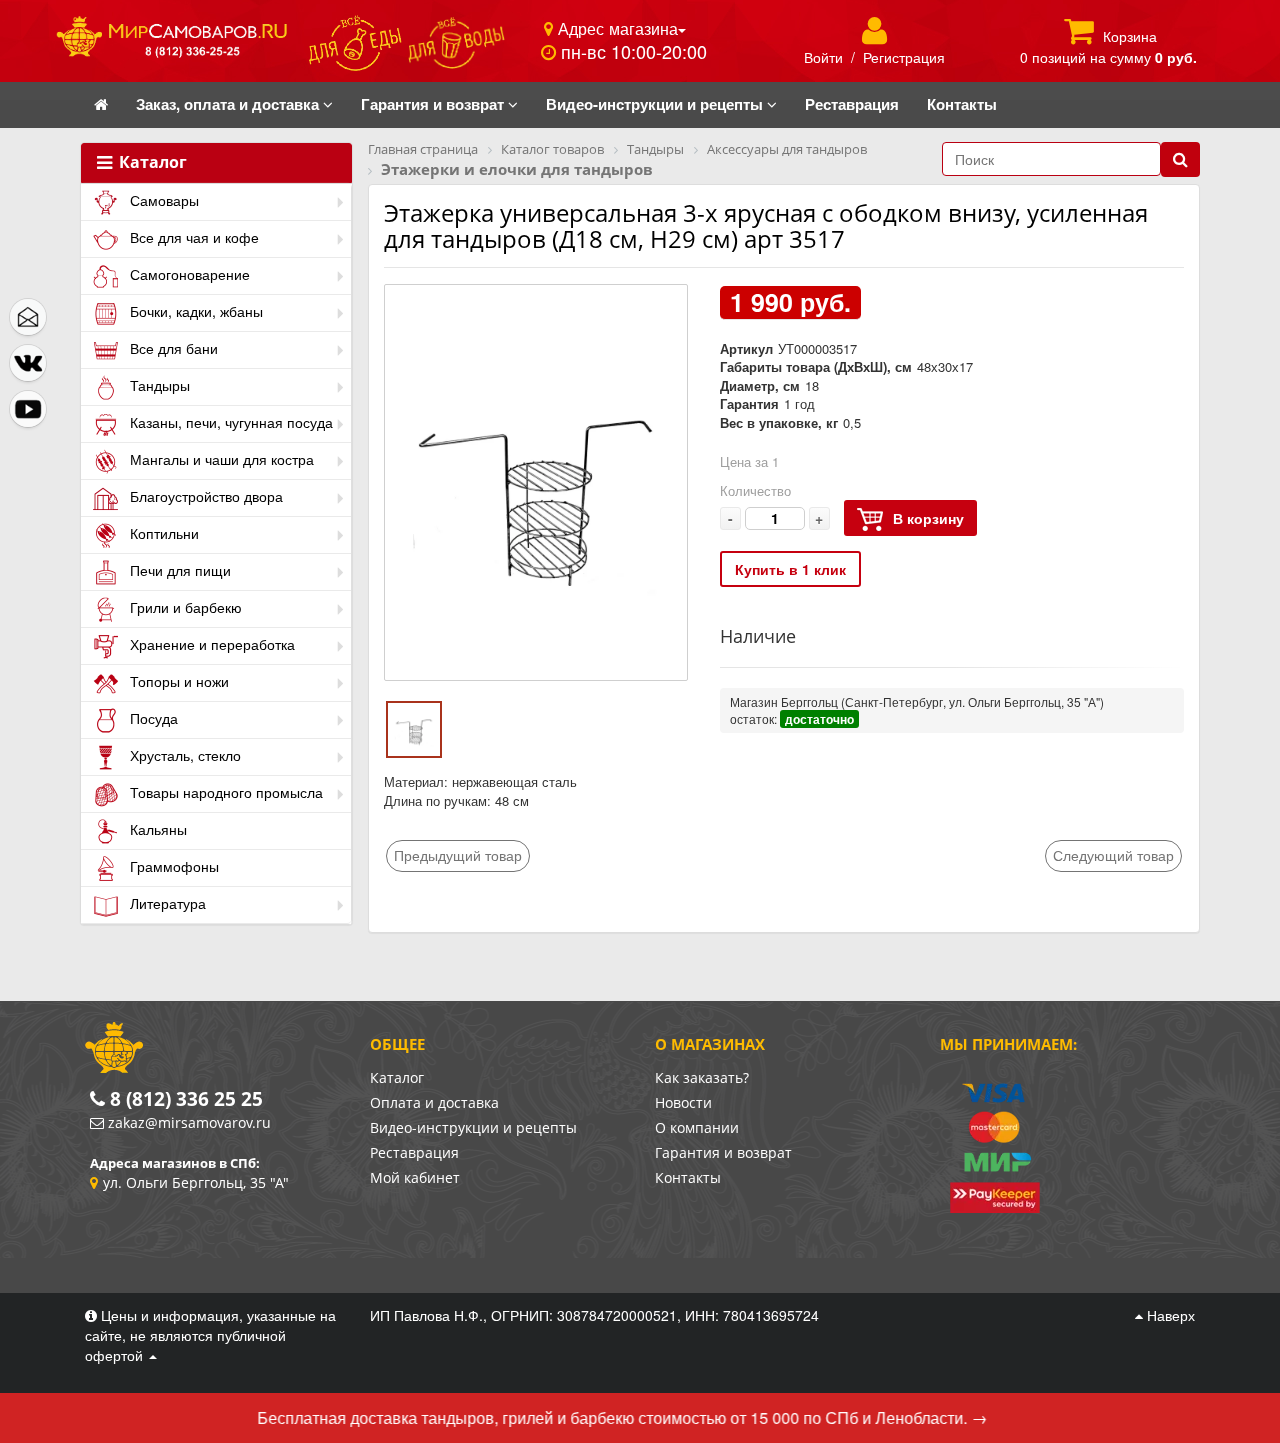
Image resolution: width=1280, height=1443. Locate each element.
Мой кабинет (415, 1177)
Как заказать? (702, 1077)
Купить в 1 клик (790, 569)
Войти (823, 57)
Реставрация (414, 1152)
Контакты (688, 1177)
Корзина (1130, 36)
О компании (697, 1127)
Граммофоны (172, 866)
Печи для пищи (178, 570)
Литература (166, 903)
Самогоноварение (188, 274)
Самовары (162, 200)
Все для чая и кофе (192, 237)
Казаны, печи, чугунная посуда (229, 422)
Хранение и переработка (210, 644)
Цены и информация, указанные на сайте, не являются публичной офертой (210, 1335)
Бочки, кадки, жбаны (194, 311)
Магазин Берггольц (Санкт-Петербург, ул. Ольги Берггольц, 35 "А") (917, 701)
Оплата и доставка (434, 1102)
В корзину (928, 518)
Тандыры (158, 385)
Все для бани (172, 348)
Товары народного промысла (224, 792)
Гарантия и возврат (723, 1152)
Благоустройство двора (204, 496)
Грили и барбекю (184, 607)
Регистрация (904, 57)
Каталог (151, 163)
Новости (683, 1102)
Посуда (152, 718)
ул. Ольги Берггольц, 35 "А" (196, 1182)
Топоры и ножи (177, 681)
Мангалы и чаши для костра (220, 459)
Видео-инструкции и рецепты (473, 1127)
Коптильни (162, 533)
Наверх (1169, 1315)
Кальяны (156, 829)
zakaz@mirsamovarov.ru (189, 1122)
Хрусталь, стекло (183, 755)
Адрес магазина (615, 28)
